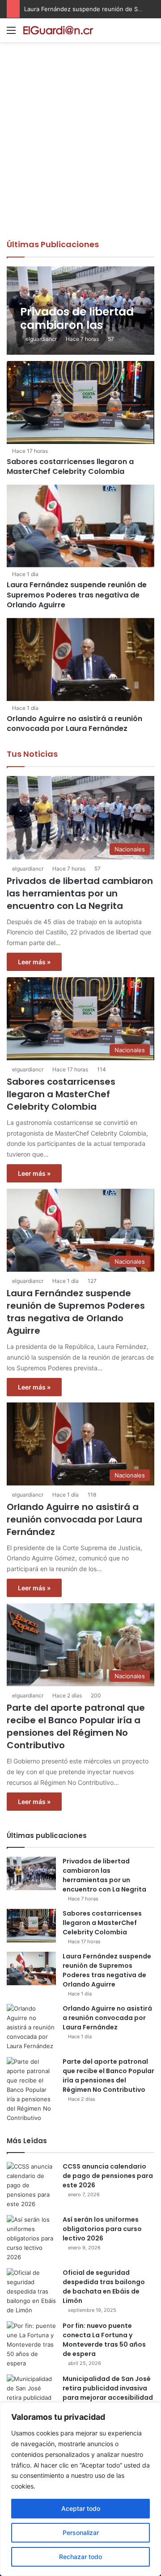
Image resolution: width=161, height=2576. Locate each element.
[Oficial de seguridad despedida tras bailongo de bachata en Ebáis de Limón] (31, 2292)
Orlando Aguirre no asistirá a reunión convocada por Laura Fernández (74, 724)
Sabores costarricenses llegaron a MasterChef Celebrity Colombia (70, 467)
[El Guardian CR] (58, 30)
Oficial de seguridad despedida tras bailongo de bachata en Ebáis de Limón (104, 2287)
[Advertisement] (80, 154)
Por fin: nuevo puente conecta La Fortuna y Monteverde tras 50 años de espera (104, 2340)
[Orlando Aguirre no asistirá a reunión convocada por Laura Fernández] (80, 660)
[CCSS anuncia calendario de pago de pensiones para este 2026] (31, 2185)
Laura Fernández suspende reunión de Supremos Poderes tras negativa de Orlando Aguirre (77, 595)
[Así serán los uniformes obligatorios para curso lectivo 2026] (31, 2238)
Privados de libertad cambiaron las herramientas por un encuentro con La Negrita (80, 893)
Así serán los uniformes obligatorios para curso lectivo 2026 (102, 2229)
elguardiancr (41, 339)
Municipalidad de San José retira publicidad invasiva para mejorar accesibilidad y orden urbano (108, 2393)
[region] (80, 2489)
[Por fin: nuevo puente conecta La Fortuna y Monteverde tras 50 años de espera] (31, 2345)
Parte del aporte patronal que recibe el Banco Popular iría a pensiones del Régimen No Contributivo (76, 1726)
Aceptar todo (81, 2508)
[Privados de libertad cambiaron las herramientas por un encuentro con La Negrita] (80, 311)
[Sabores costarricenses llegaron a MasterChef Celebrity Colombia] (80, 402)
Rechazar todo (80, 2557)
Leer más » (34, 962)
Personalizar (81, 2532)
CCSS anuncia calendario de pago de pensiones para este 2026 (108, 2176)
